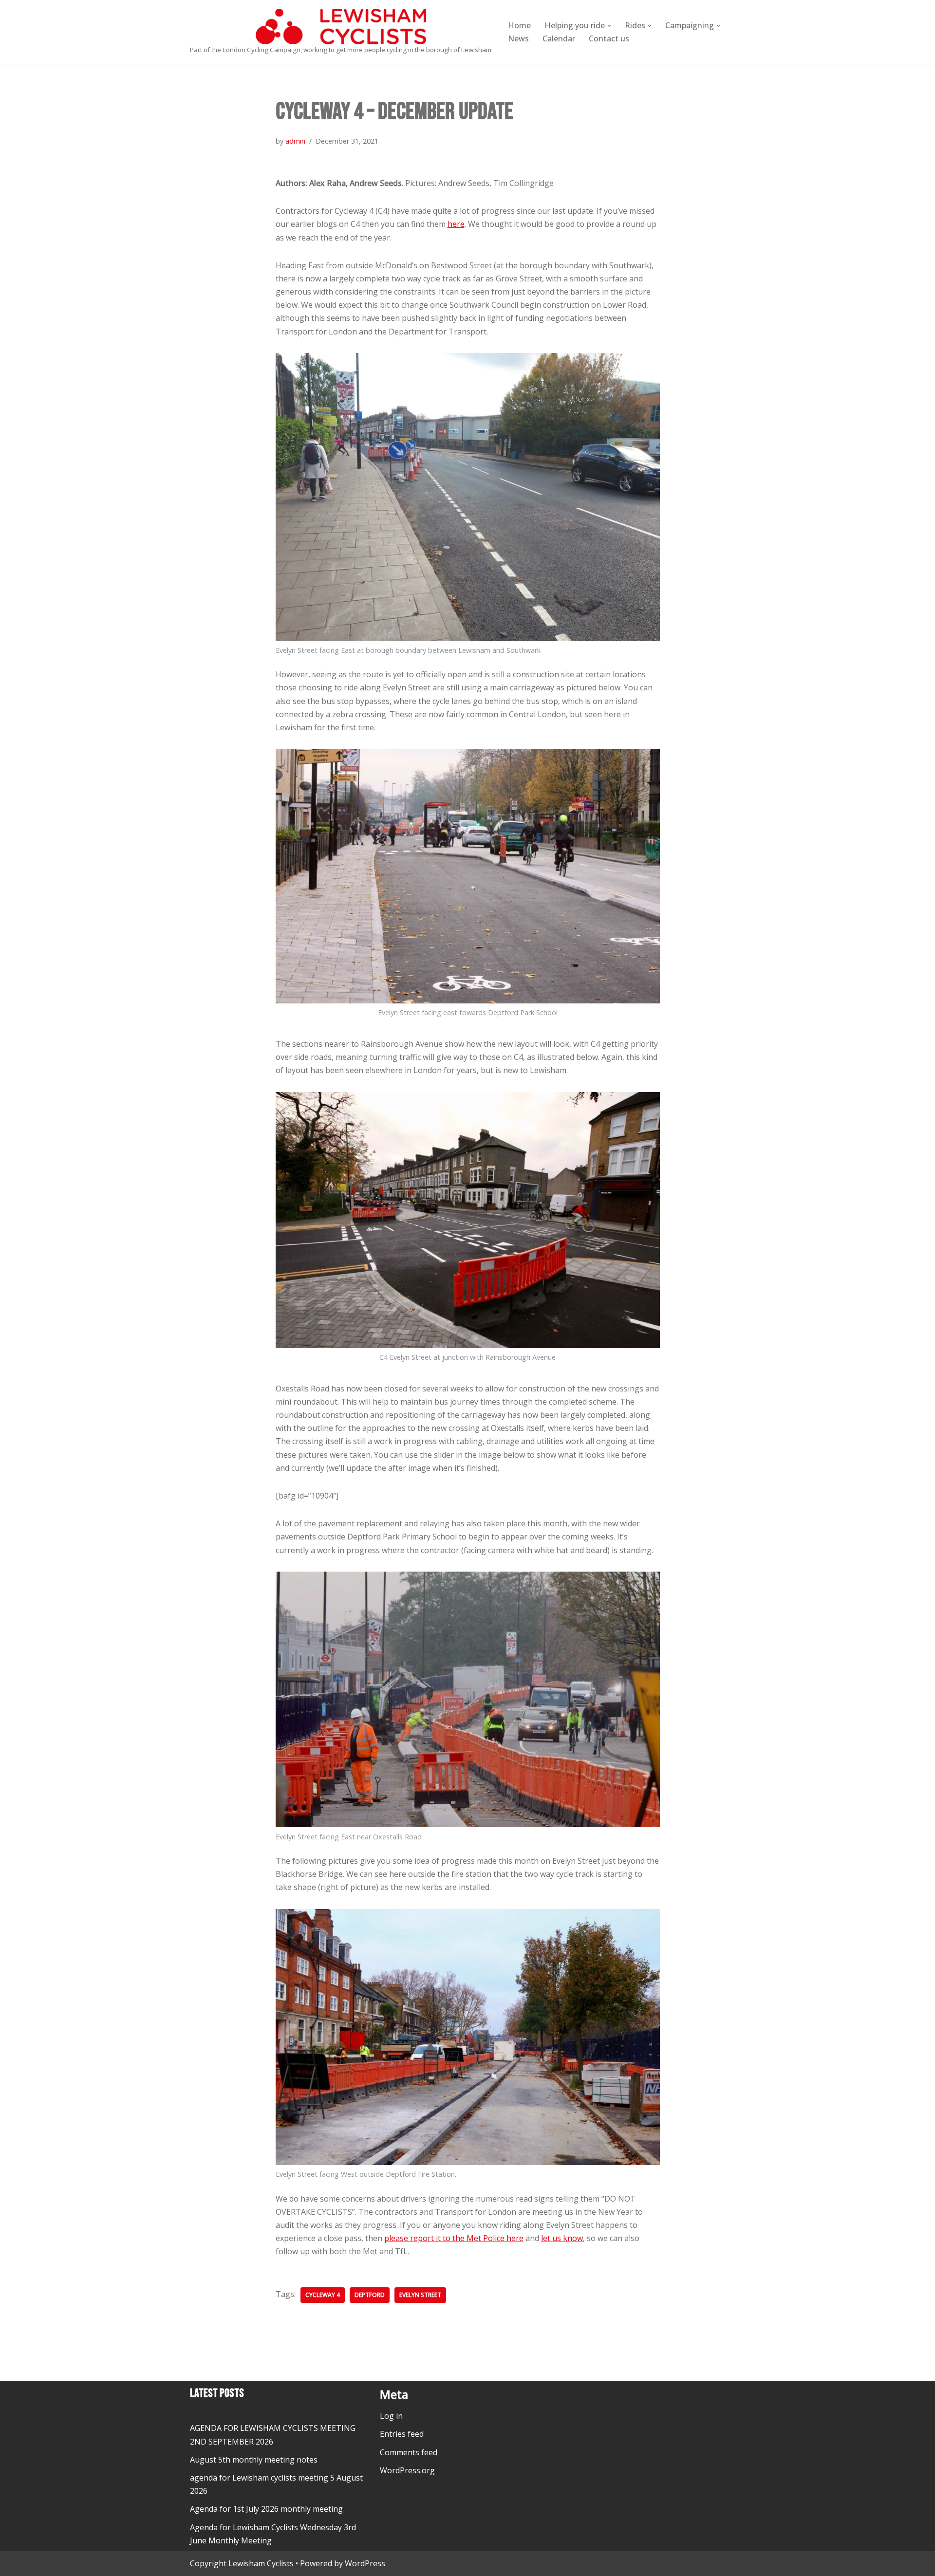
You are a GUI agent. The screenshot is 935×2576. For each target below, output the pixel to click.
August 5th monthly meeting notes (254, 2460)
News (518, 38)
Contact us (609, 38)
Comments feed (409, 2452)
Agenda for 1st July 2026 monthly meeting (266, 2509)
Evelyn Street (420, 2295)
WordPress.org (407, 2470)
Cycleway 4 (323, 2295)
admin (295, 141)
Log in (391, 2416)
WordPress (365, 2563)
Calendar (559, 38)
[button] (609, 26)
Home (519, 25)
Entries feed (402, 2434)
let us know (562, 2238)
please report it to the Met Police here (454, 2238)
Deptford (370, 2295)
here (456, 224)
